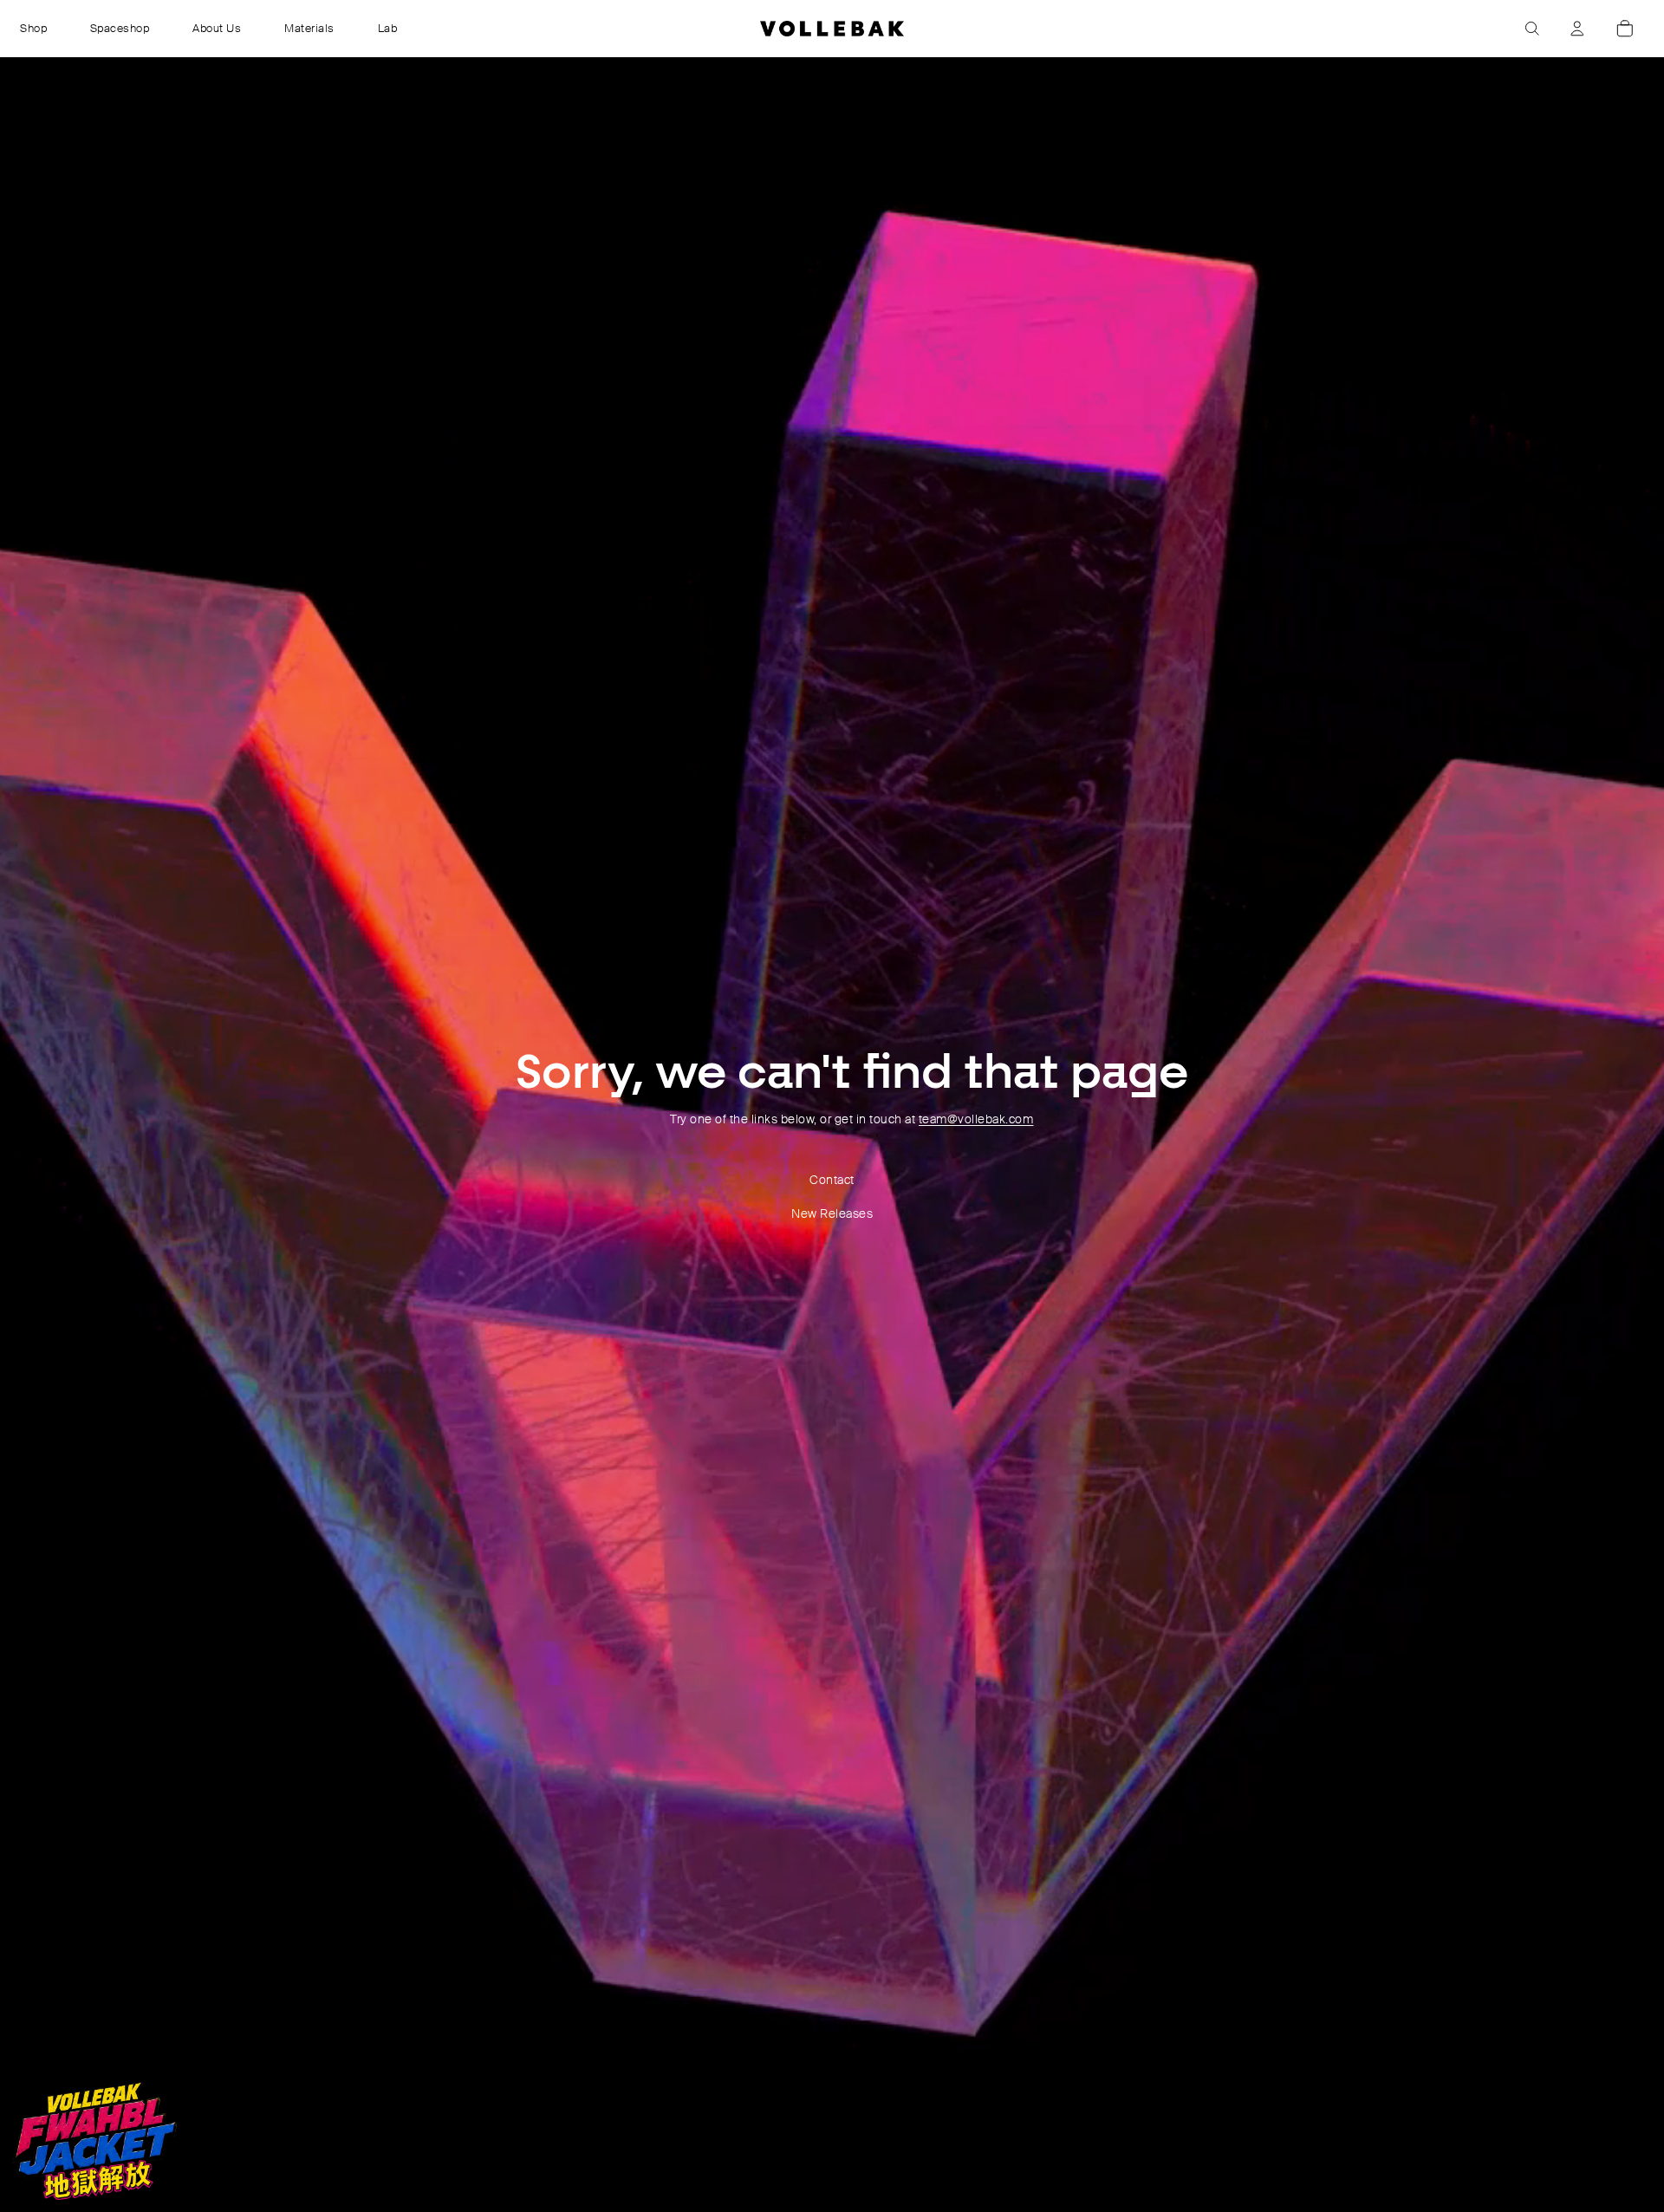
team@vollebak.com (976, 1119)
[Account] (1577, 29)
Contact (832, 1180)
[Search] (1532, 29)
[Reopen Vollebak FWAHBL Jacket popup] (94, 2141)
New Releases (832, 1213)
